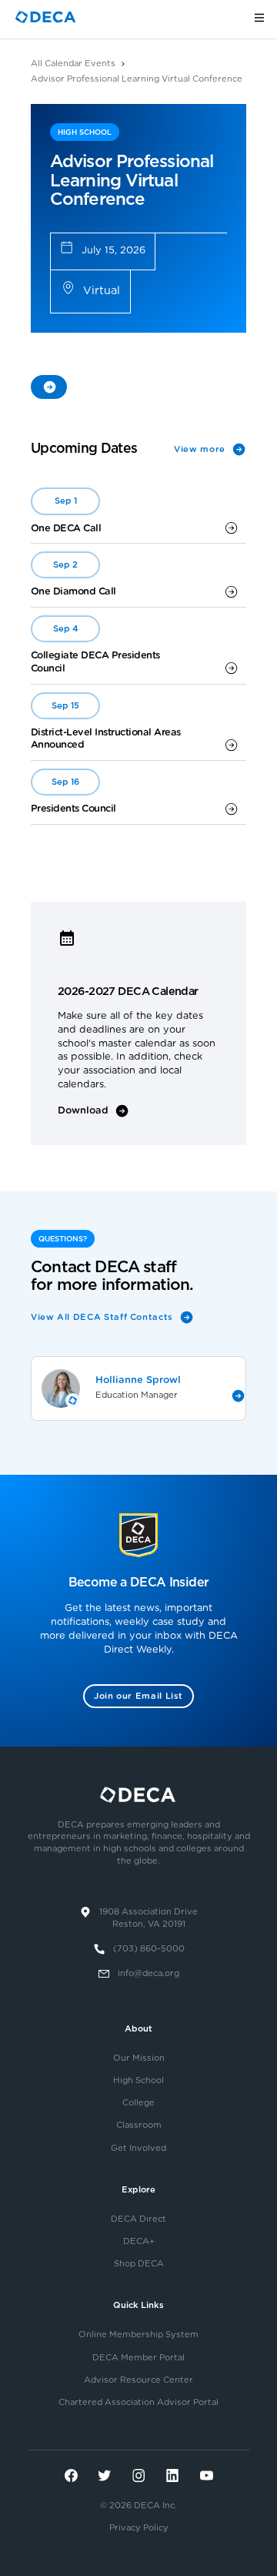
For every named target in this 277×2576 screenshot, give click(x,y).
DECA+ (139, 2241)
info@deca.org (149, 1973)
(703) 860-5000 (149, 1949)
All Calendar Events (73, 64)
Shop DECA (139, 2264)
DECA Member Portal (138, 2358)
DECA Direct (138, 2219)
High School (138, 2080)
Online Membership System (138, 2335)
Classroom (139, 2125)
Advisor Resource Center (138, 2380)
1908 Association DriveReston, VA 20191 (149, 1918)
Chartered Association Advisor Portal (138, 2402)
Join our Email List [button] (138, 1696)
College (138, 2103)
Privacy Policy (139, 2528)
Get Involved (138, 2148)
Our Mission (139, 2058)
